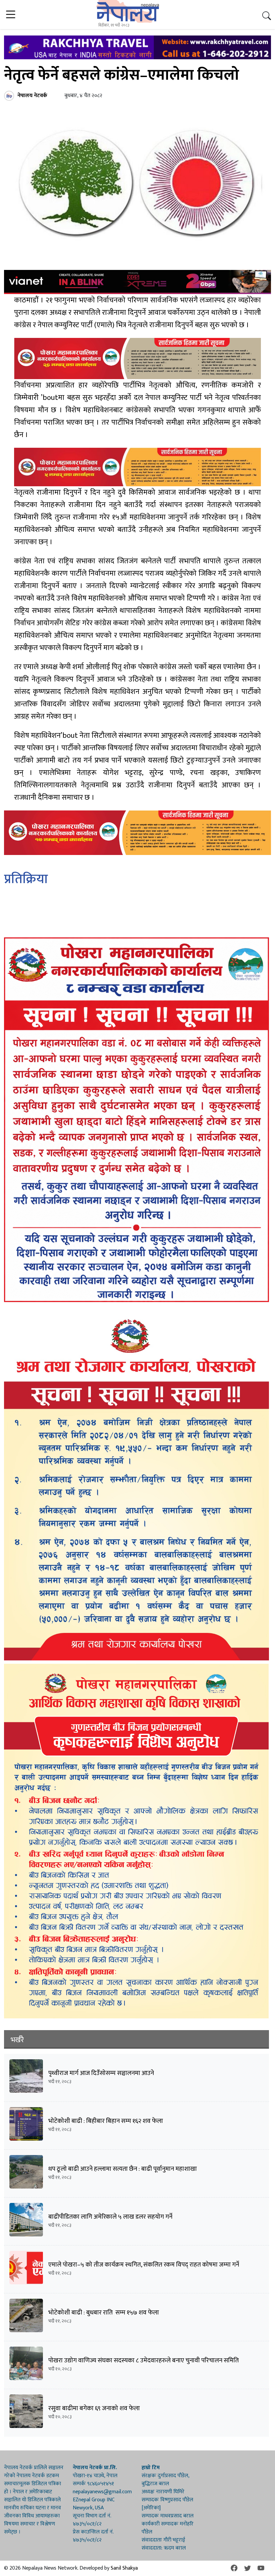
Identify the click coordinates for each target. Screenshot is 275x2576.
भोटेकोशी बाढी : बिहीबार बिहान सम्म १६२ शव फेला (106, 2121)
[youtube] (261, 2568)
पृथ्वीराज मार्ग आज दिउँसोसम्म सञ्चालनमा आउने (101, 2073)
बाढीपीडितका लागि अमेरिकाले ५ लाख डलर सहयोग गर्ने (110, 2217)
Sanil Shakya (124, 2568)
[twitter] (248, 2568)
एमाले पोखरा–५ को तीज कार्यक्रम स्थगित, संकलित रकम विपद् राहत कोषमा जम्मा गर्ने (144, 2265)
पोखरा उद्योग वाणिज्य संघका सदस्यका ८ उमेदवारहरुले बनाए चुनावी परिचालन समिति (144, 2360)
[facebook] (234, 2568)
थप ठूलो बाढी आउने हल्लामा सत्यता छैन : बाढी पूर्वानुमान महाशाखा (123, 2169)
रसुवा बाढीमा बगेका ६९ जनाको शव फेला (94, 2408)
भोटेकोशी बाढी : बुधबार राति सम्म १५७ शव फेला (104, 2313)
